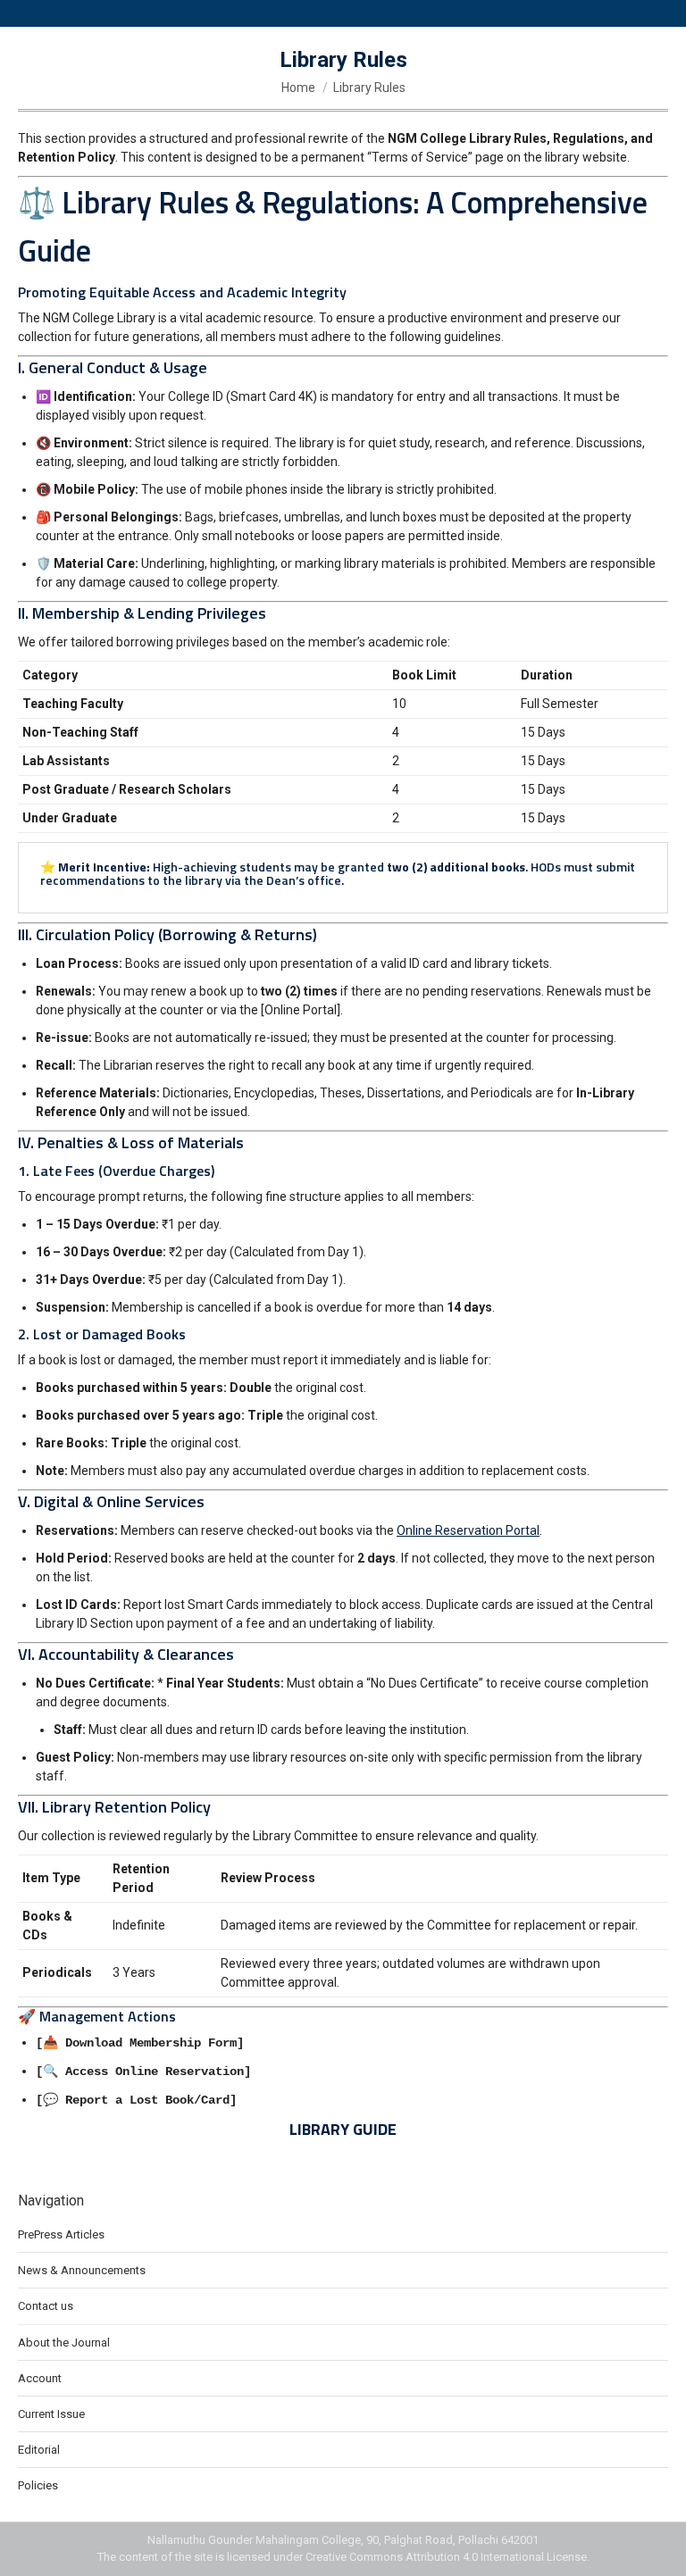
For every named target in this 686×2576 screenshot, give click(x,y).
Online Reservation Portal (468, 1530)
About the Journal (64, 2343)
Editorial (39, 2450)
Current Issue (51, 2414)
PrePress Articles (61, 2234)
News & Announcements (82, 2270)
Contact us (46, 2306)
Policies (38, 2485)
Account (40, 2378)
